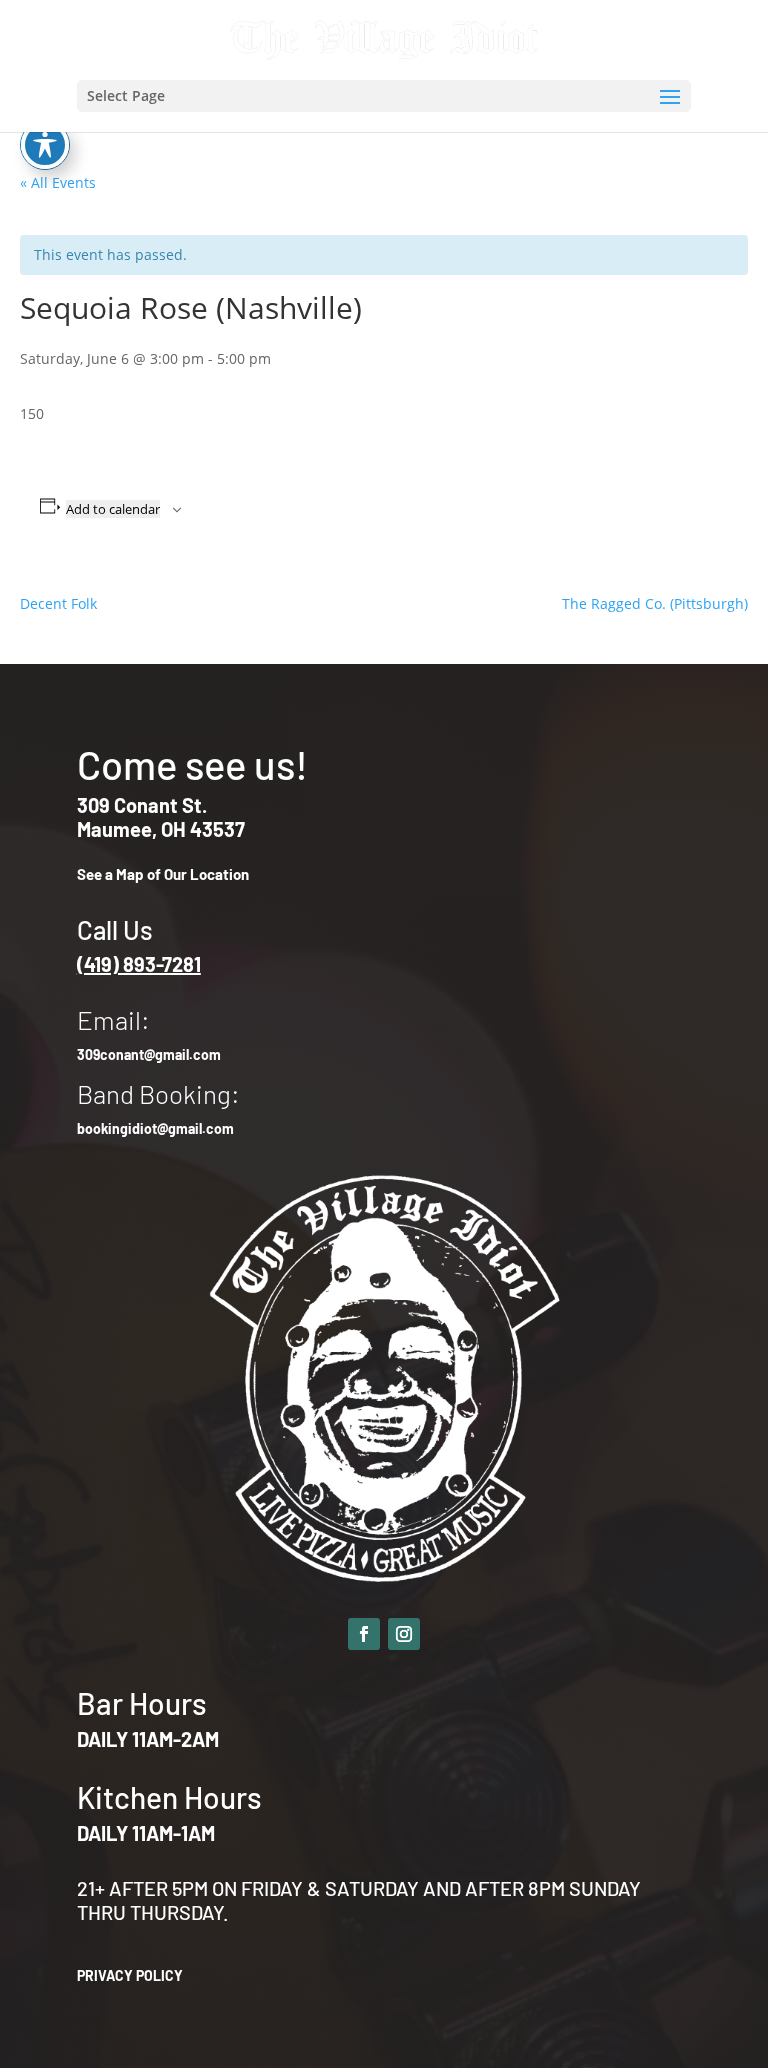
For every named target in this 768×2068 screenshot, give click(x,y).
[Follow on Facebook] (364, 1634)
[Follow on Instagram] (404, 1634)
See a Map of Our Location (163, 874)
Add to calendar (113, 509)
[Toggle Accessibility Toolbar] (45, 145)
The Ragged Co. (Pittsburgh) (655, 603)
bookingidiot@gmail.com (155, 1128)
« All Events (58, 182)
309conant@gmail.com (149, 1054)
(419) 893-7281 (139, 964)
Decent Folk (58, 603)
